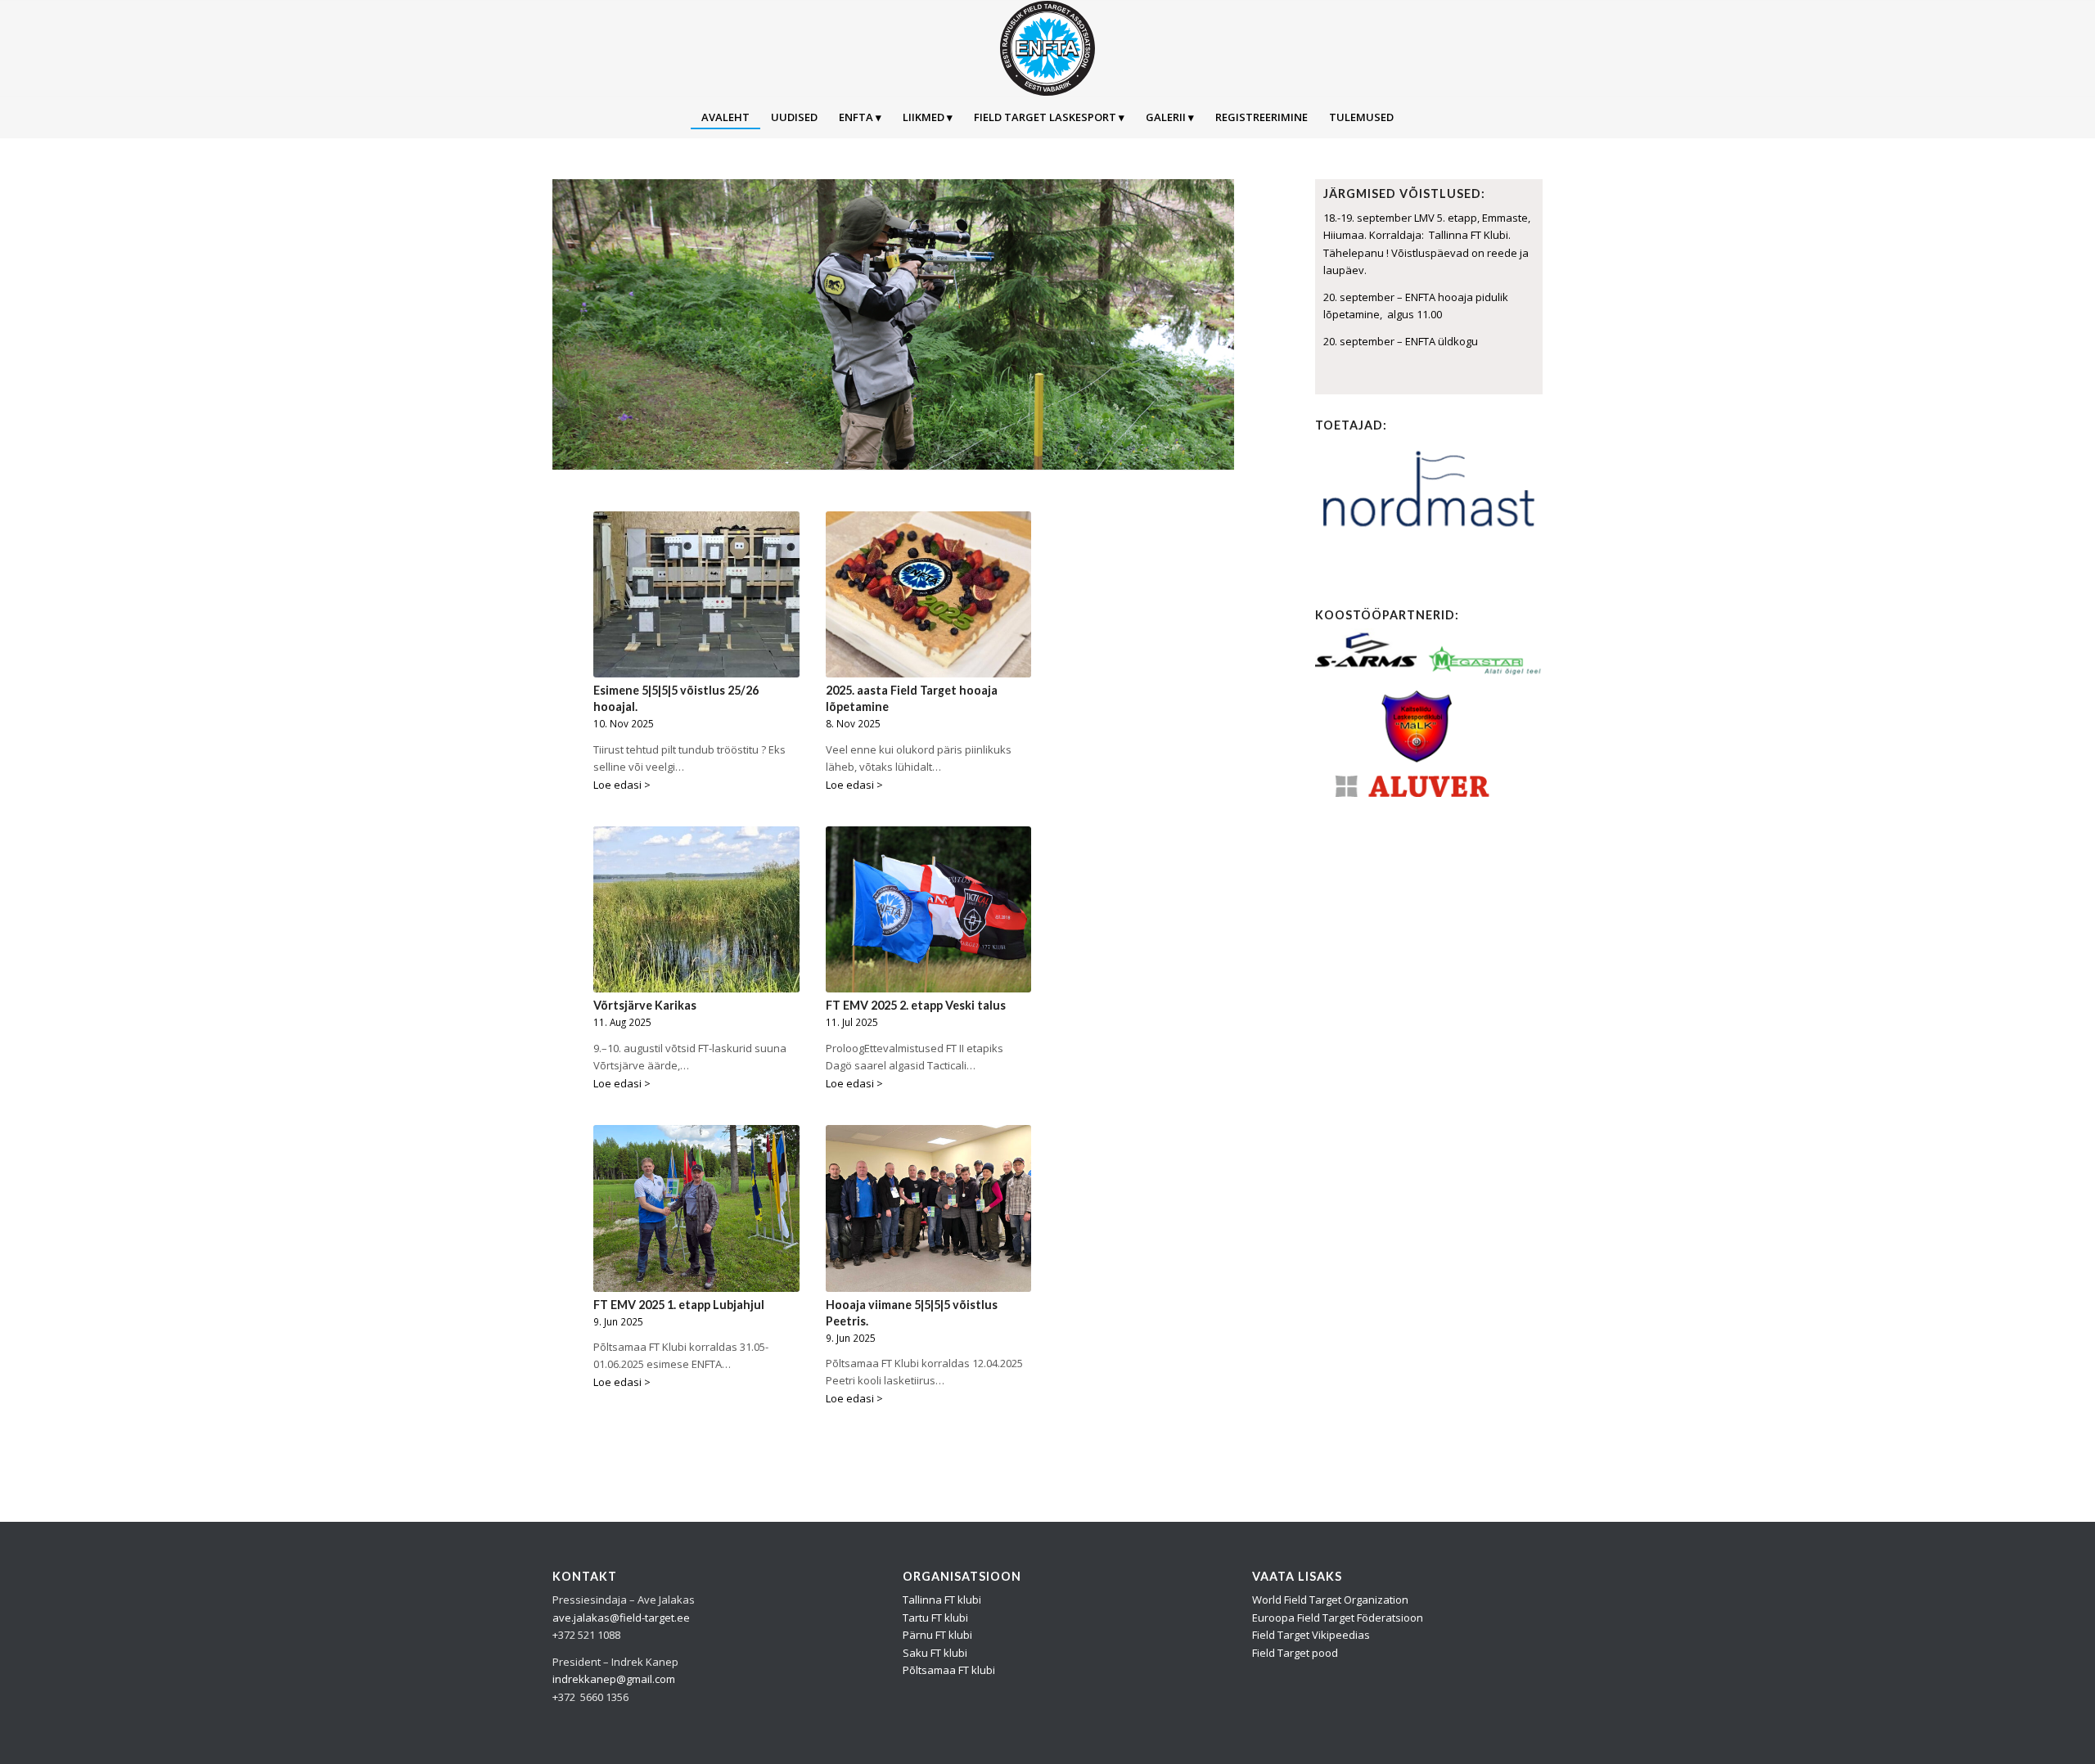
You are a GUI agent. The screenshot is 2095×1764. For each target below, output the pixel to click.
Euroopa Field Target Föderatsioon (1338, 1618)
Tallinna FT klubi (942, 1600)
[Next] (1220, 325)
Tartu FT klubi (935, 1618)
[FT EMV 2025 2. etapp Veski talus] (929, 909)
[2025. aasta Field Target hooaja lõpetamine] (929, 594)
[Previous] (567, 325)
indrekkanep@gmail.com (614, 1679)
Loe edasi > (622, 785)
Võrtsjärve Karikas (645, 1005)
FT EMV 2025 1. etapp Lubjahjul (679, 1305)
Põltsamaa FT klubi (949, 1670)
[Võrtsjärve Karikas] (696, 909)
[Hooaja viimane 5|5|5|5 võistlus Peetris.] (929, 1208)
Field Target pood (1295, 1653)
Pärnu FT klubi (937, 1635)
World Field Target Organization (1330, 1600)
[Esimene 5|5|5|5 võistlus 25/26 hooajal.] (696, 594)
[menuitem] (725, 117)
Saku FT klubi (935, 1653)
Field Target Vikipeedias (1311, 1635)
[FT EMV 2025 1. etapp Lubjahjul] (696, 1208)
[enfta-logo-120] (1047, 48)
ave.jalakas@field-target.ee (621, 1618)
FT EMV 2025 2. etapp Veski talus (916, 1005)
